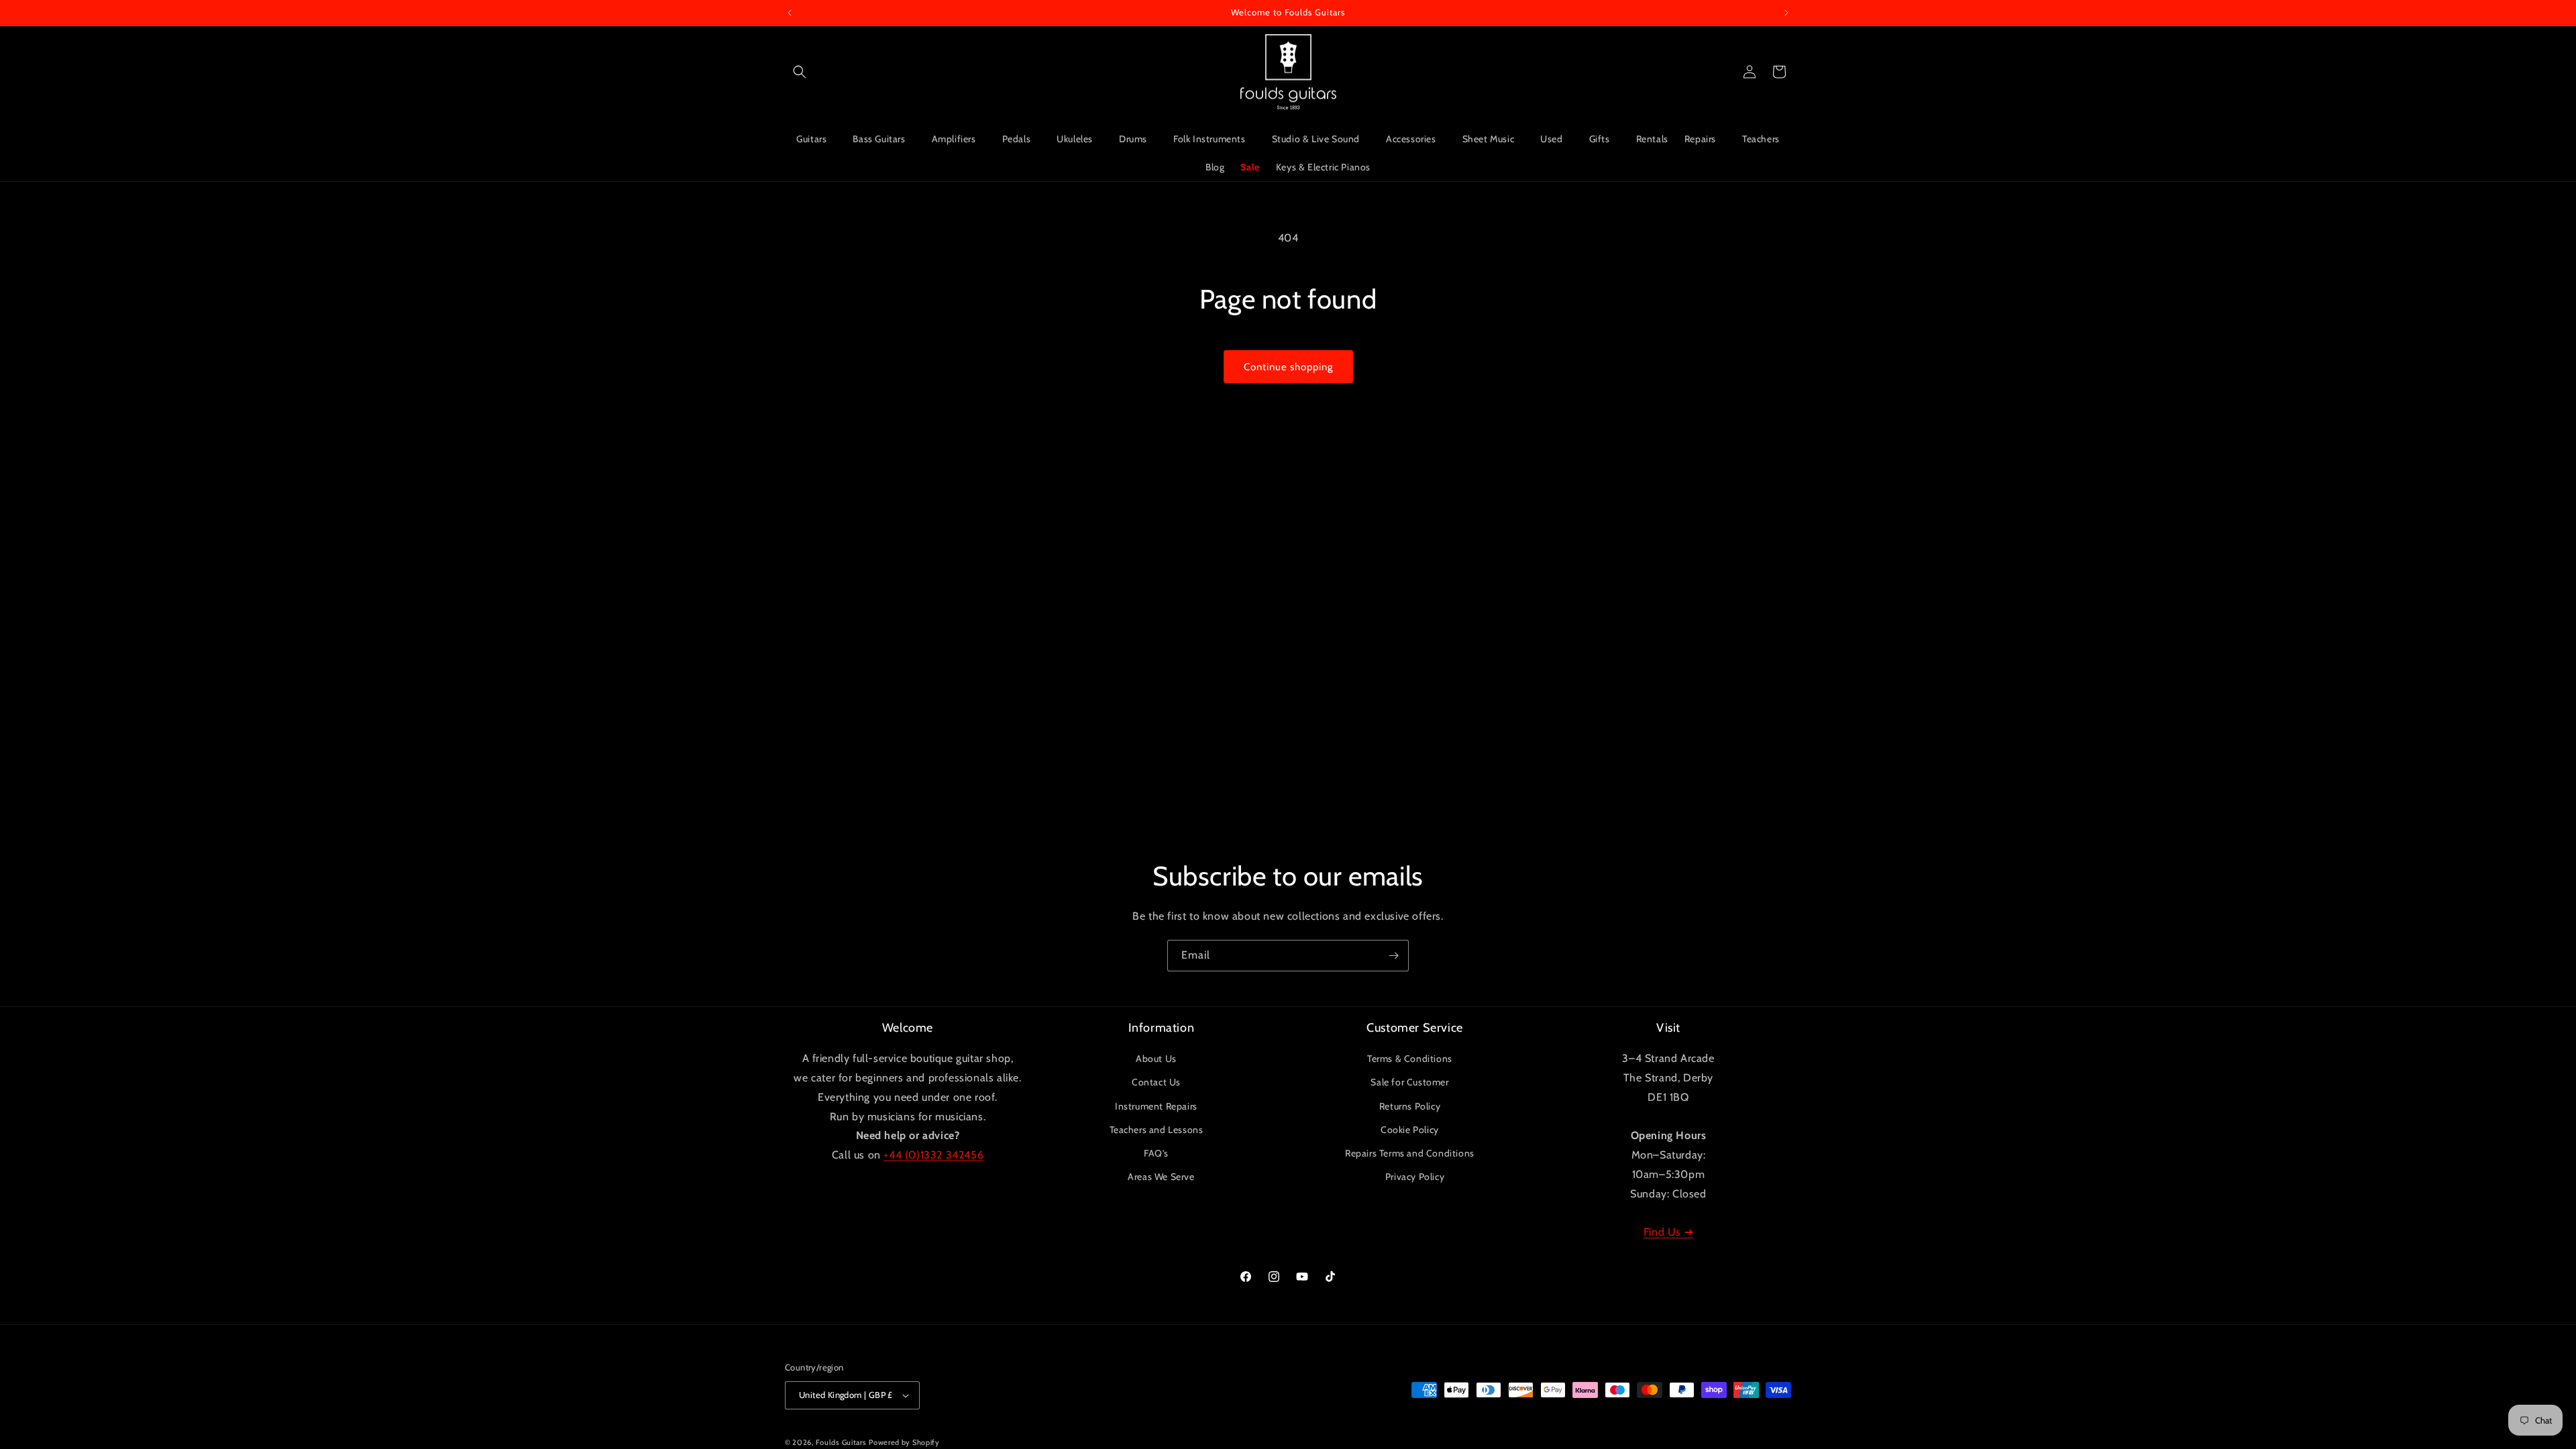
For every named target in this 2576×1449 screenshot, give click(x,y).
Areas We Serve (1161, 1177)
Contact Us (1156, 1082)
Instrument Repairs (1156, 1106)
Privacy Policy (1415, 1177)
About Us (1156, 1059)
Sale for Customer (1409, 1082)
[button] (800, 72)
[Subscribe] (1393, 956)
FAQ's (1156, 1153)
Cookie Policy (1410, 1130)
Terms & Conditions (1410, 1059)
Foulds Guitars (841, 1442)
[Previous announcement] (790, 13)
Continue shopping (1288, 367)
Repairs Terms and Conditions (1410, 1153)
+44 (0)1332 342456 (933, 1155)
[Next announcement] (1786, 13)
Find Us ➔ (1668, 1232)
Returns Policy (1410, 1106)
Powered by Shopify (904, 1442)
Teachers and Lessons (1157, 1130)
